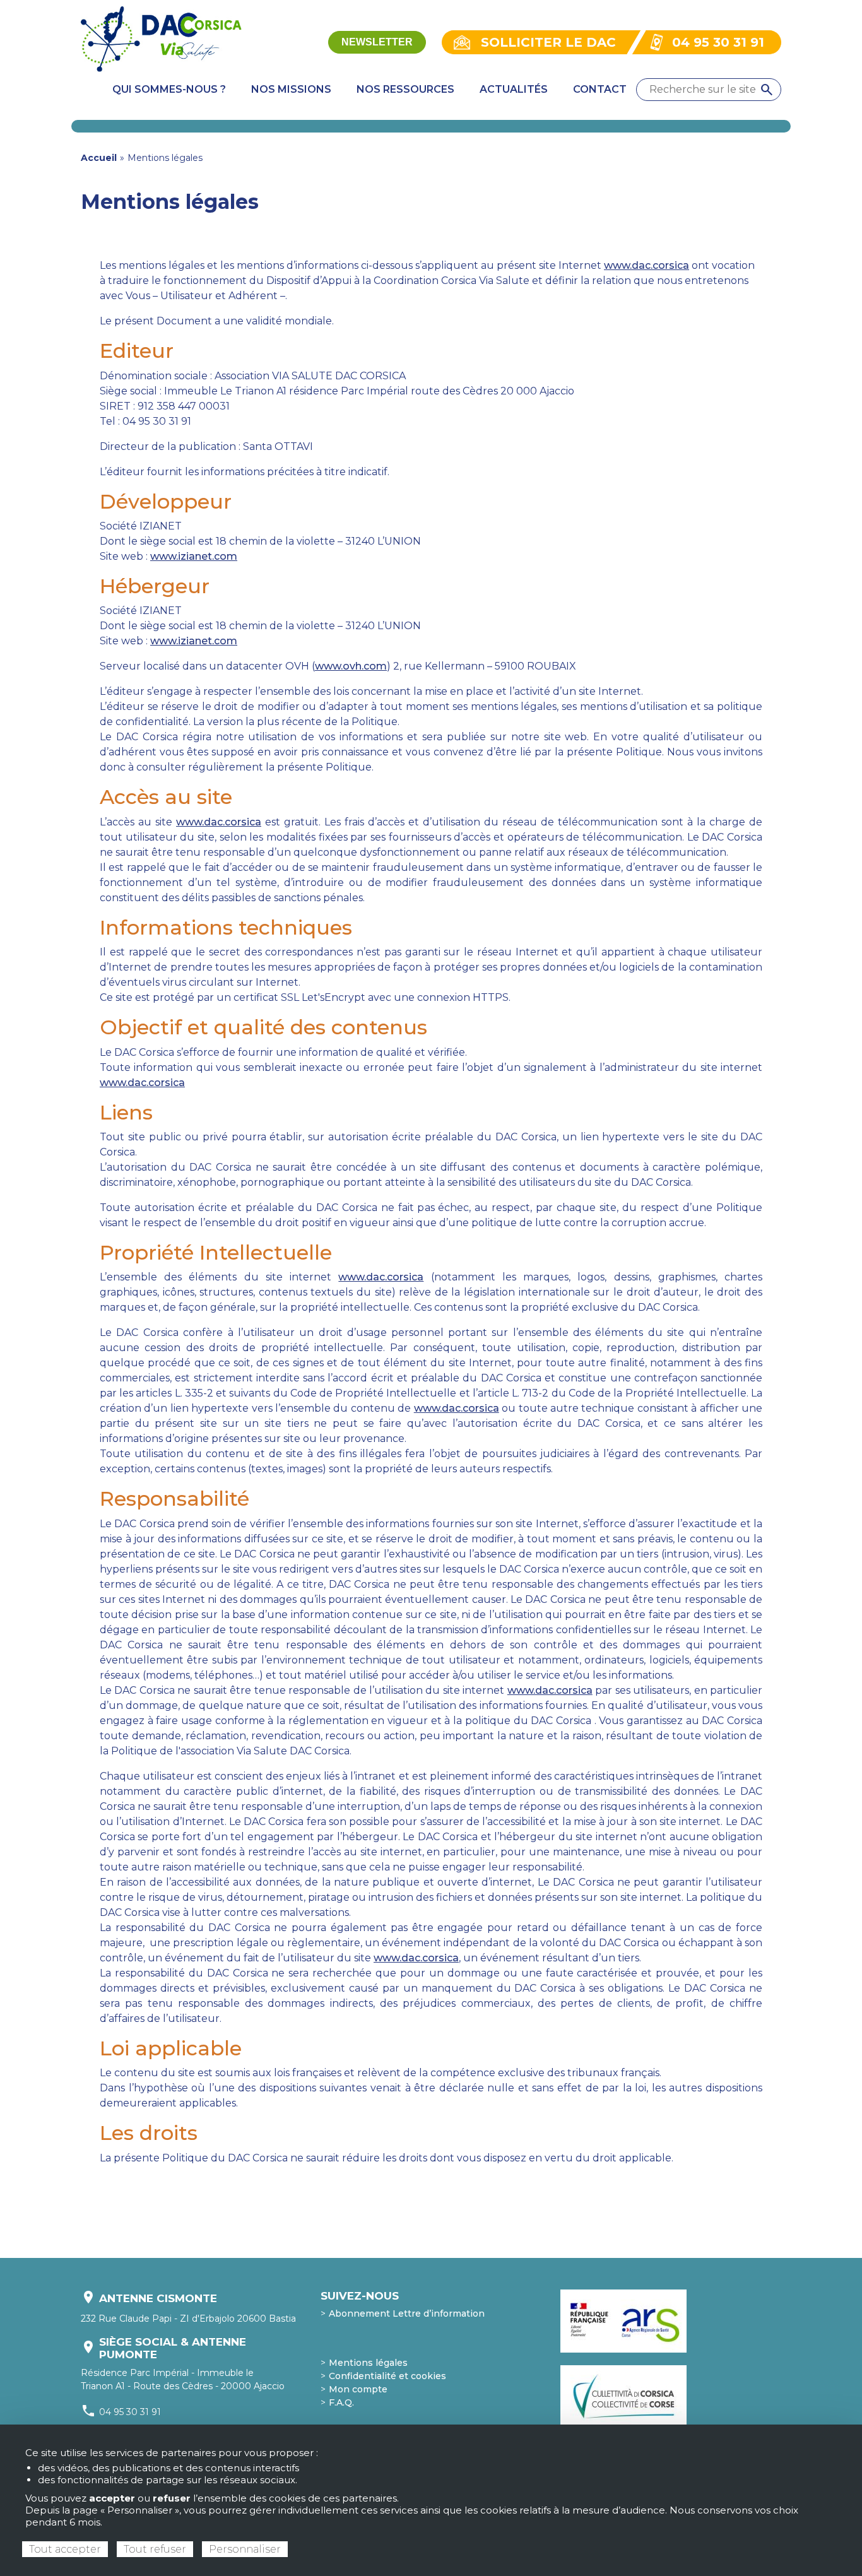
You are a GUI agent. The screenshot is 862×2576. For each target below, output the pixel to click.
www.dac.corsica (646, 265)
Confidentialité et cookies (387, 2376)
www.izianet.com (194, 556)
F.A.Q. (341, 2402)
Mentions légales (368, 2363)
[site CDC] (628, 2397)
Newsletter (377, 42)
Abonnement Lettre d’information (407, 2313)
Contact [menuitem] (600, 89)
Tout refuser (155, 2549)
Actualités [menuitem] (514, 89)
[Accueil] (161, 41)
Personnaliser (245, 2549)
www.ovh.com (351, 666)
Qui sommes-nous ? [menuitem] (169, 89)
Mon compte (358, 2389)
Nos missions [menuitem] (291, 89)
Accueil (99, 158)
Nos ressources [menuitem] (405, 89)
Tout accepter (65, 2549)
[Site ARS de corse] (623, 2321)
